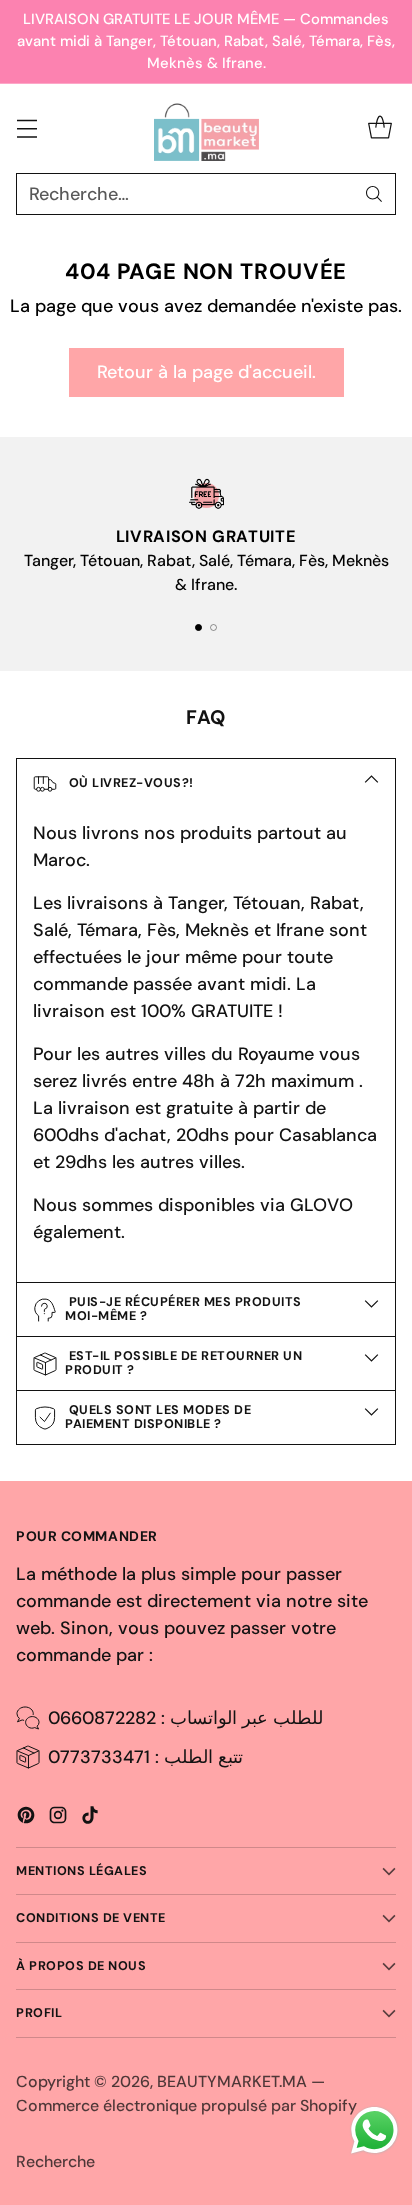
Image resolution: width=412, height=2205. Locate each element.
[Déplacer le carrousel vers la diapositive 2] (213, 627)
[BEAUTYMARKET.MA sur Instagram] (58, 1819)
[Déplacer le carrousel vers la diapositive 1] (198, 627)
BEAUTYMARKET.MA (232, 2081)
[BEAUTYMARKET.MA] (206, 129)
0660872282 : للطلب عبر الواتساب (185, 1718)
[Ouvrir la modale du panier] (379, 128)
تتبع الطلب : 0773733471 (145, 1757)
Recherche (55, 2161)
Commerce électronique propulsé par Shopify (186, 2105)
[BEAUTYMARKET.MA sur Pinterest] (26, 1819)
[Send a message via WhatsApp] (374, 2130)
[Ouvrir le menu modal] (26, 128)
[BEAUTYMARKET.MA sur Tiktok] (90, 1819)
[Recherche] (374, 194)
